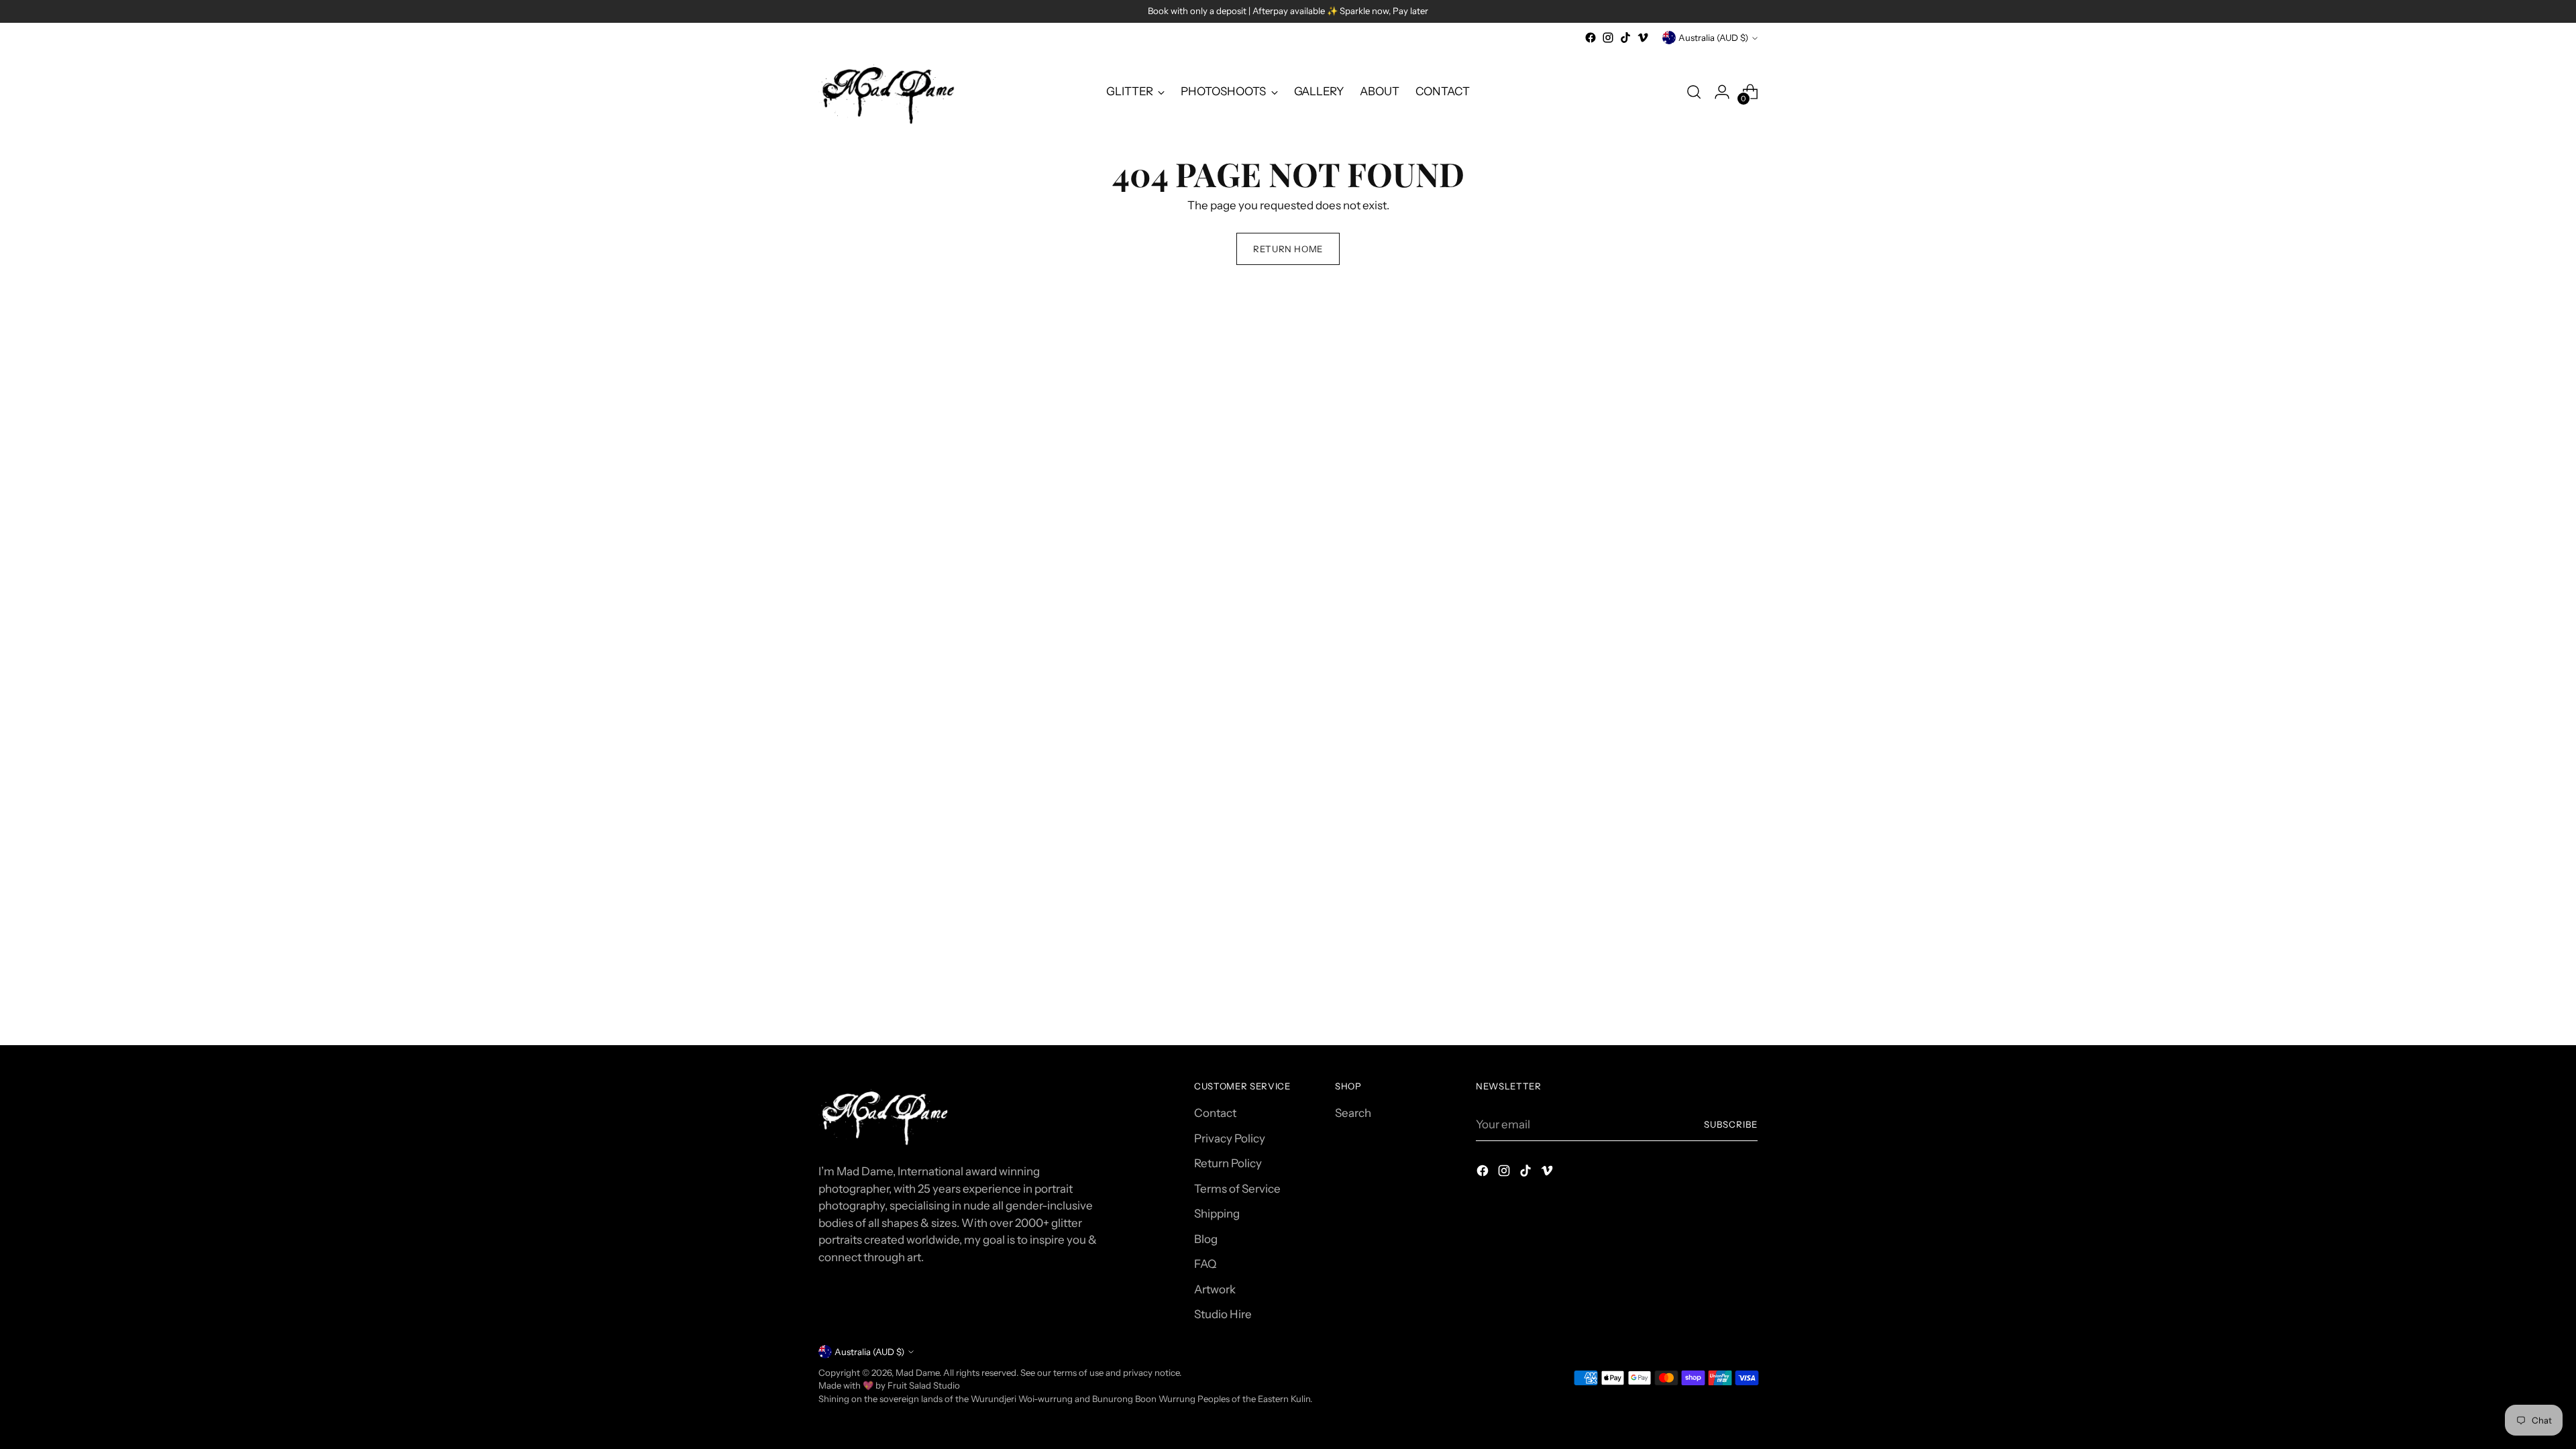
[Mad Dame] (889, 92)
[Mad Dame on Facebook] (1591, 38)
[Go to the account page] (1722, 92)
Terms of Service (1237, 1189)
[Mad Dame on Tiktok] (1625, 38)
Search (1353, 1113)
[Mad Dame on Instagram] (1608, 38)
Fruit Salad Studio (924, 1385)
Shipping (1217, 1214)
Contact (1215, 1113)
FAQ (1205, 1264)
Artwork (1215, 1289)
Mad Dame (917, 1373)
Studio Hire (1223, 1314)
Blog (1206, 1239)
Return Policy (1228, 1163)
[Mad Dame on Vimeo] (1643, 38)
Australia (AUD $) (1713, 38)
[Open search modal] (1694, 92)
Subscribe (1731, 1124)
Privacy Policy (1230, 1138)
